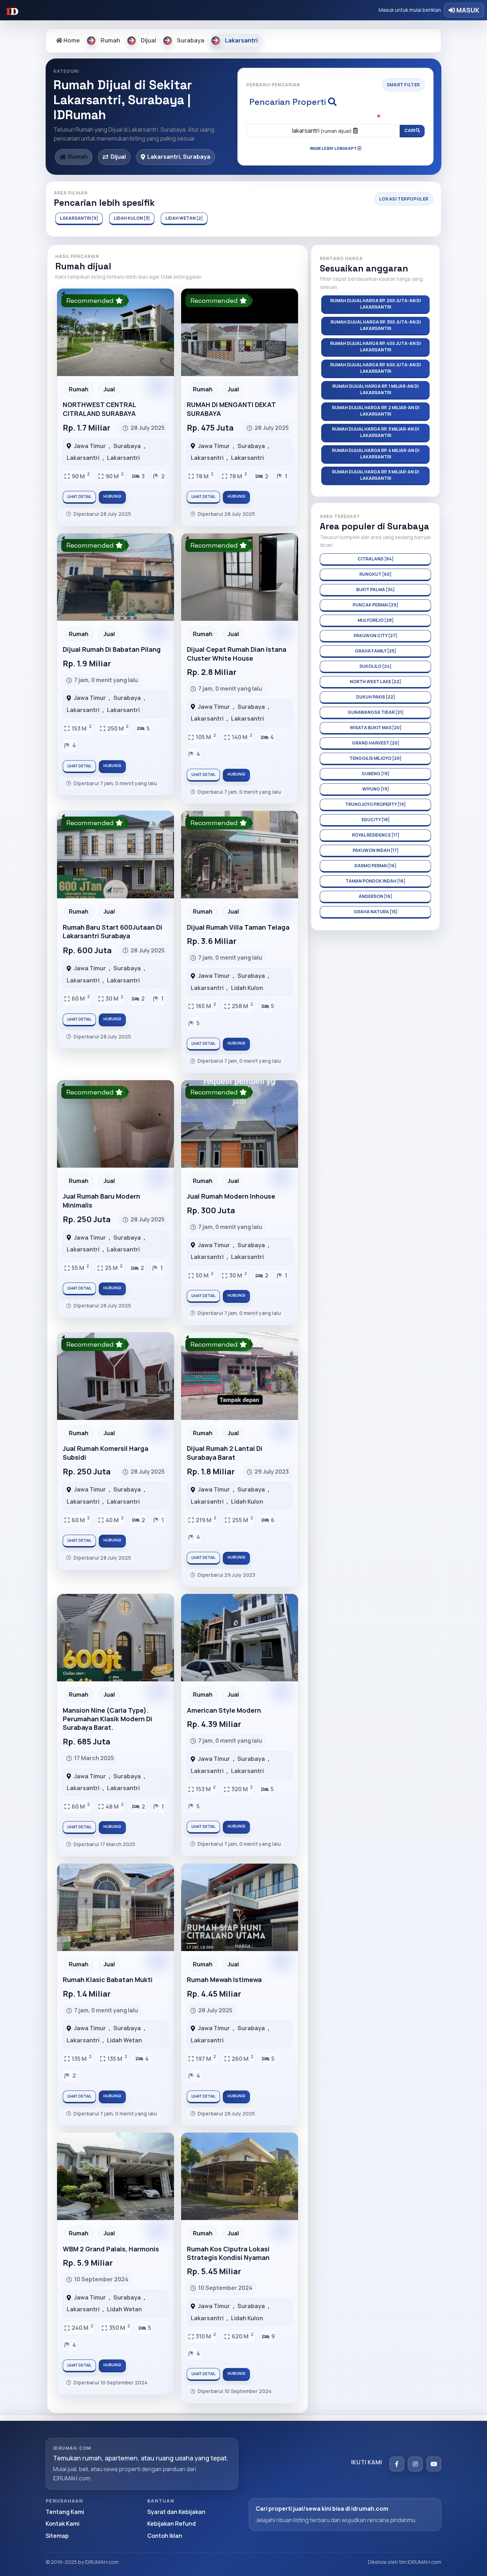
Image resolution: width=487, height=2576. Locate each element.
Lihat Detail (79, 497)
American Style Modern (224, 1710)
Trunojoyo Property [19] (375, 804)
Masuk (467, 10)
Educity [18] (376, 820)
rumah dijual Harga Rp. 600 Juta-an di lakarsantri (375, 368)
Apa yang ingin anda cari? (336, 117)
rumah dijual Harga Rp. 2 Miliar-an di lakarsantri (376, 411)
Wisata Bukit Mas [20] (376, 728)
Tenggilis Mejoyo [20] (375, 758)
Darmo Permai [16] (375, 866)
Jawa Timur (90, 446)
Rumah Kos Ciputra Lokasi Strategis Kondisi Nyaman (228, 2253)
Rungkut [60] (375, 574)
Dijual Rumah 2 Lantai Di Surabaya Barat (225, 1453)
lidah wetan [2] (184, 218)
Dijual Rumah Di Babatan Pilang (112, 649)
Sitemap (57, 2536)
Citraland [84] (376, 559)
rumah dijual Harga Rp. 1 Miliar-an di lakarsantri (375, 389)
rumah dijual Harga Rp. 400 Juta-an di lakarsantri (375, 347)
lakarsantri (322, 131)
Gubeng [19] (375, 774)
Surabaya (127, 446)
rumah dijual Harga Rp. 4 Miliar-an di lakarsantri (376, 454)
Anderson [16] (375, 896)
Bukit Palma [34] (375, 590)
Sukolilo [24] (375, 666)
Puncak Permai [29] (375, 605)
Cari (410, 130)
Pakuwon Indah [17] (376, 850)
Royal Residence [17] (376, 835)
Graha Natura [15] (376, 912)
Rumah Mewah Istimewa (224, 1980)
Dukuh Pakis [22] (376, 697)
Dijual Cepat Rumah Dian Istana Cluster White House (237, 654)
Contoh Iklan (165, 2536)
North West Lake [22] (375, 682)
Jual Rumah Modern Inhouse (231, 1196)
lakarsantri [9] (79, 218)
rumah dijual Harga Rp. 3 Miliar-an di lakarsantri (375, 432)
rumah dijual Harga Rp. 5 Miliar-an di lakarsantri (375, 475)
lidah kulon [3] (132, 218)
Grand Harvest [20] (376, 743)
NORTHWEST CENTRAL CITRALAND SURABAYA (99, 409)
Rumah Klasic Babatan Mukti (108, 1980)
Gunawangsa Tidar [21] (376, 712)
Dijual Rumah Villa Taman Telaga (238, 927)
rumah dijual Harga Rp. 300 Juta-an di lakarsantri (376, 325)
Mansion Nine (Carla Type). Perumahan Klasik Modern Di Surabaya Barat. (107, 1719)
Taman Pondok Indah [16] (375, 881)
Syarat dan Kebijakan (176, 2512)
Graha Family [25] (375, 651)
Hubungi (112, 496)
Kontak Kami (63, 2524)
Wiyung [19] (376, 789)
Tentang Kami (65, 2512)
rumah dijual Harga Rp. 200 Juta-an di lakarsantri (375, 304)
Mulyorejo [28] (376, 620)
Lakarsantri (83, 458)
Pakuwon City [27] (375, 636)
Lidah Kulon (247, 988)
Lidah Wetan (124, 2040)
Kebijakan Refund (171, 2524)
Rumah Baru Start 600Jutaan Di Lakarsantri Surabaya (112, 931)
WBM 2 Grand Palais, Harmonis (111, 2249)
